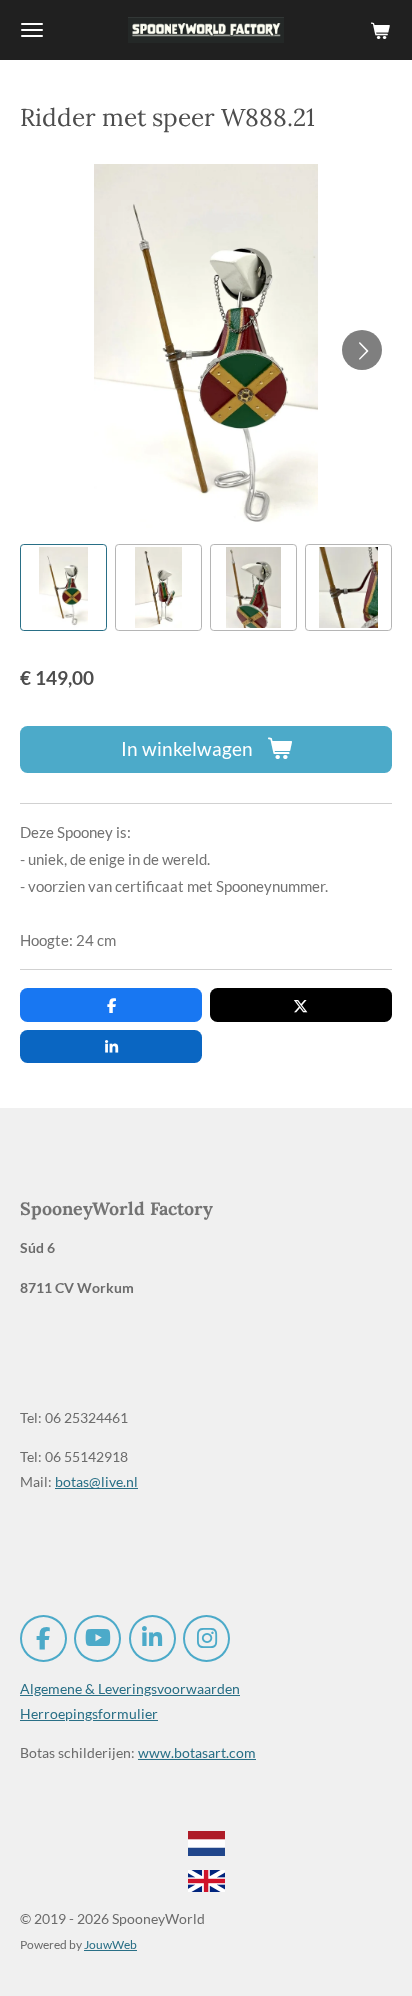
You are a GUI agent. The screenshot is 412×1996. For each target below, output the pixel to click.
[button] (63, 587)
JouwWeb (110, 1944)
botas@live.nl (96, 1481)
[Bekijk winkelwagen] (380, 30)
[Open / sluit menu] (32, 30)
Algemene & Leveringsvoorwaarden (130, 1688)
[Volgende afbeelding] (362, 350)
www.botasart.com (197, 1752)
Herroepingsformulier (89, 1713)
